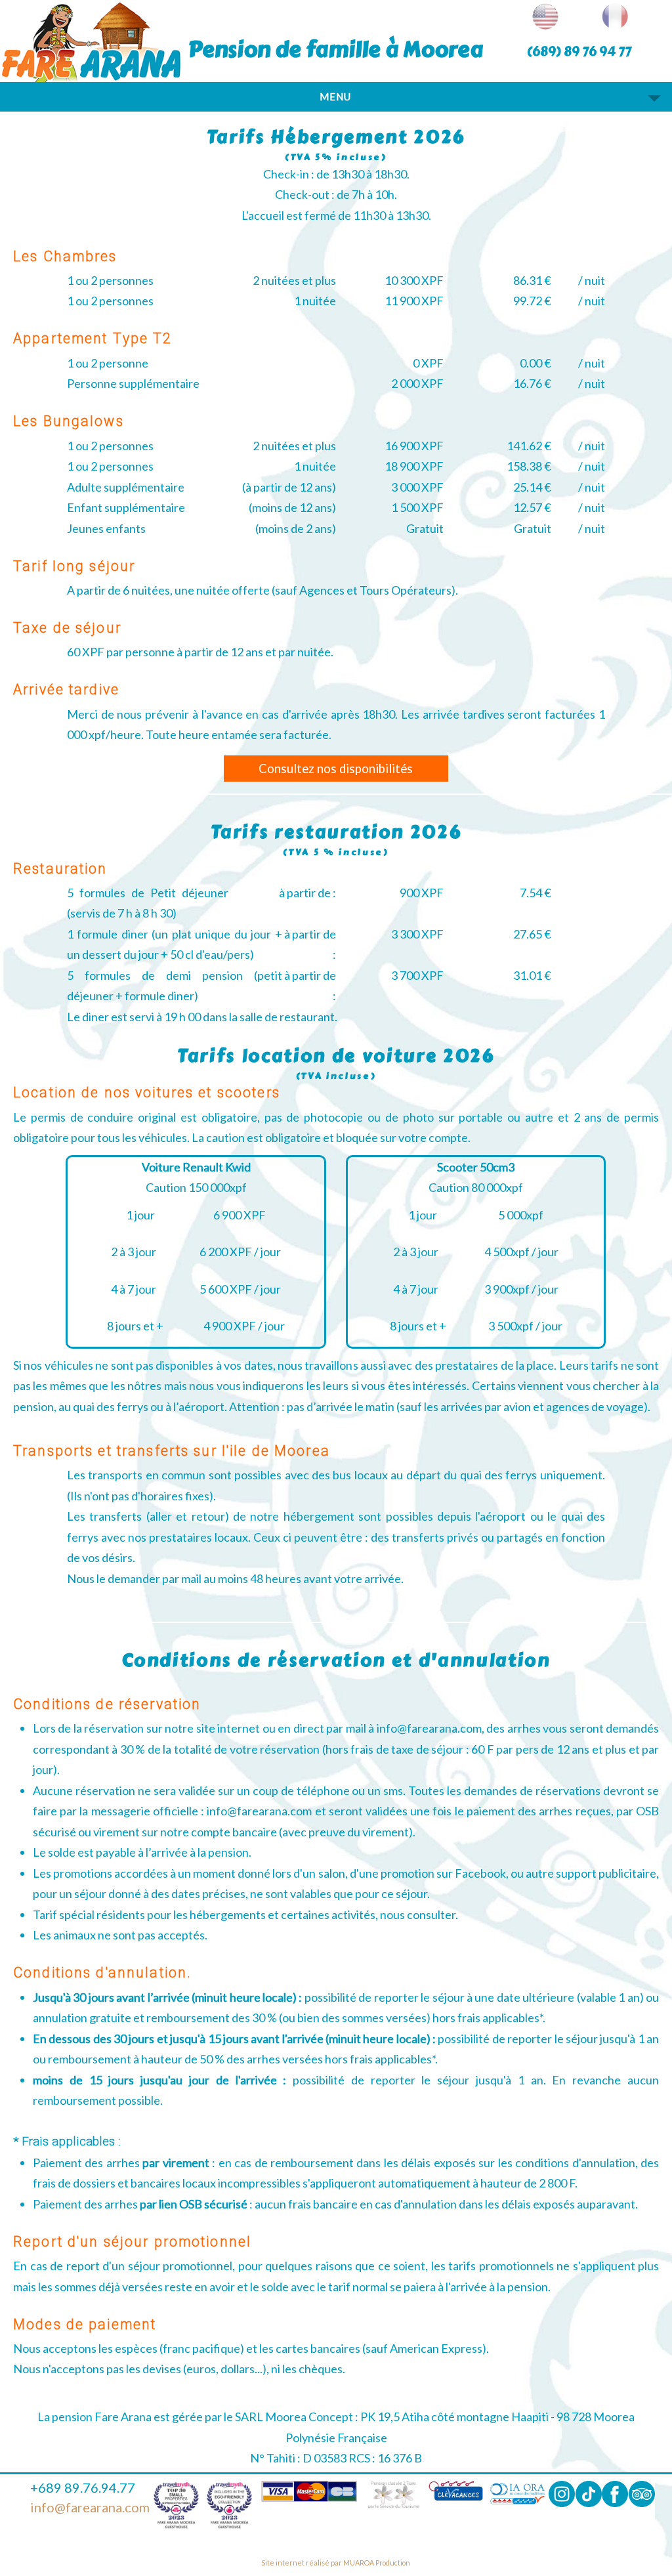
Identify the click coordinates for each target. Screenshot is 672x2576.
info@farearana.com (90, 2507)
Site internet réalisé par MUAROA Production (336, 2563)
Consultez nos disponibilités (336, 769)
